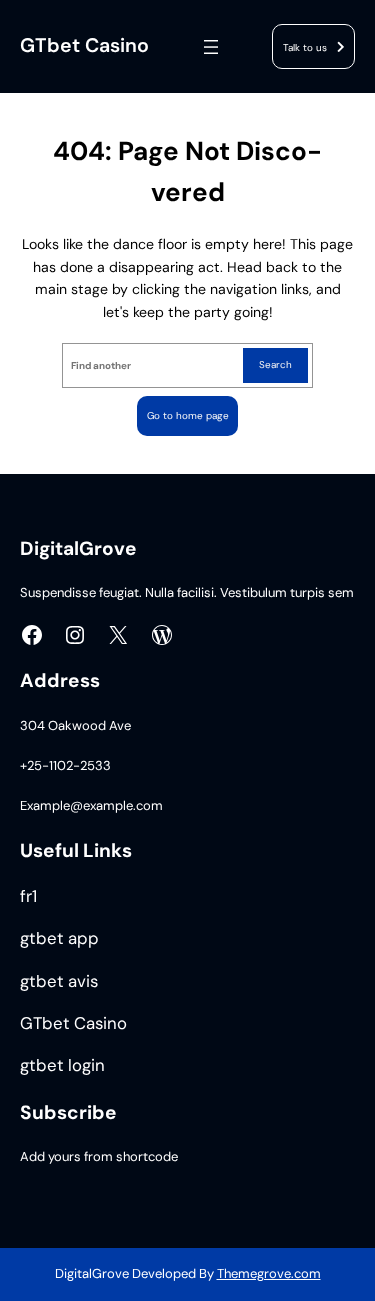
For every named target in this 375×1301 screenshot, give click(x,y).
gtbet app (59, 938)
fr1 (28, 896)
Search (275, 364)
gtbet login (62, 1065)
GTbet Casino (84, 45)
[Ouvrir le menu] (211, 47)
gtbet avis (59, 981)
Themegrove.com (269, 1273)
